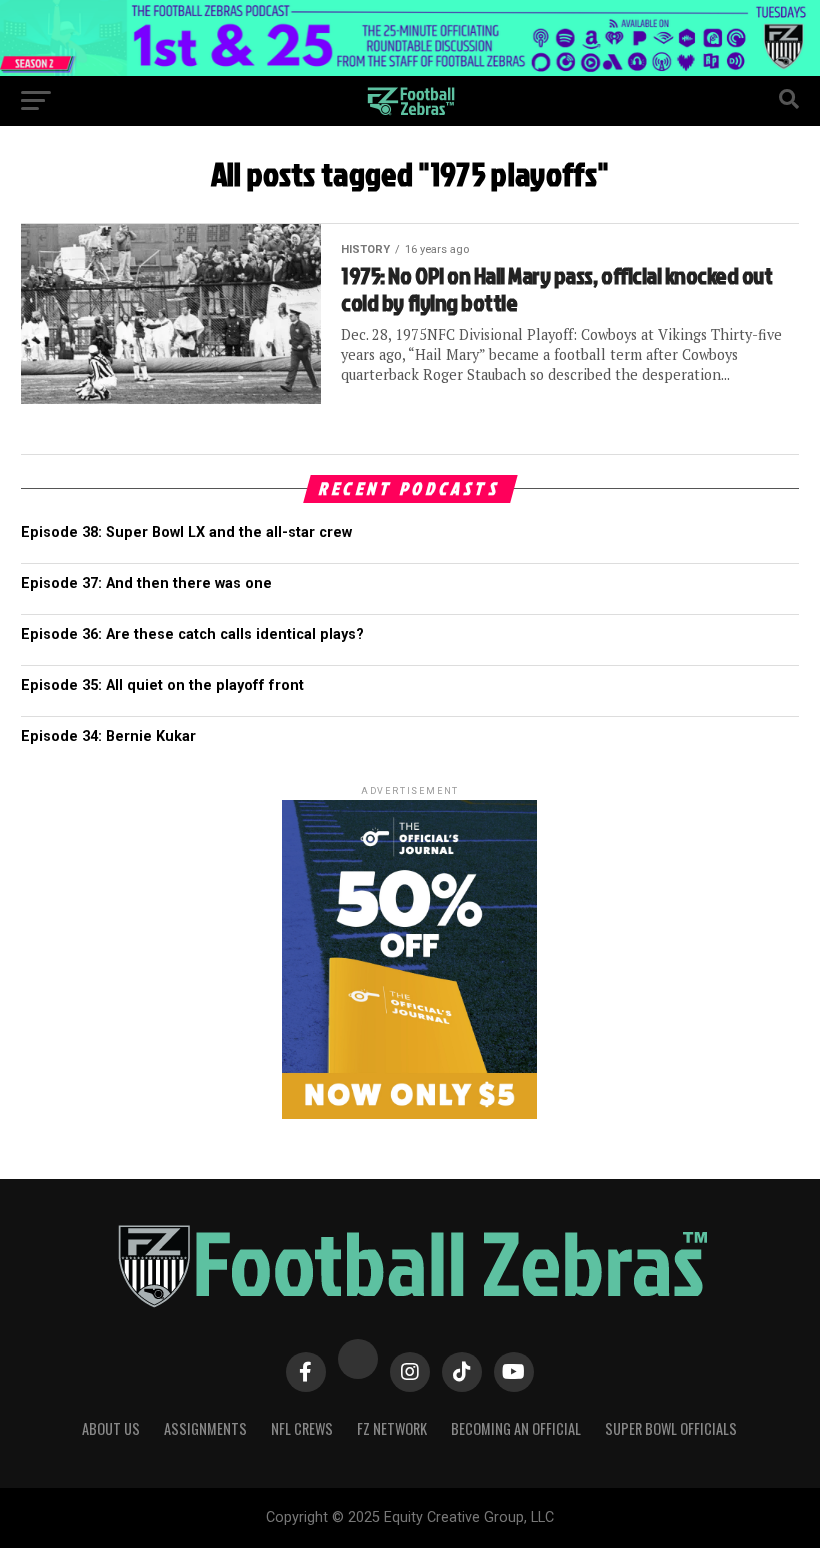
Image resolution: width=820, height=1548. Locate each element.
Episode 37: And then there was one (146, 583)
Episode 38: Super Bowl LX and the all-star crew (186, 532)
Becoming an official (516, 1428)
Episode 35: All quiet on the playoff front (162, 685)
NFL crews (302, 1428)
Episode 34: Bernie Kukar (108, 736)
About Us (111, 1428)
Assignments (205, 1428)
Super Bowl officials (671, 1428)
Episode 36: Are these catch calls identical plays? (192, 634)
